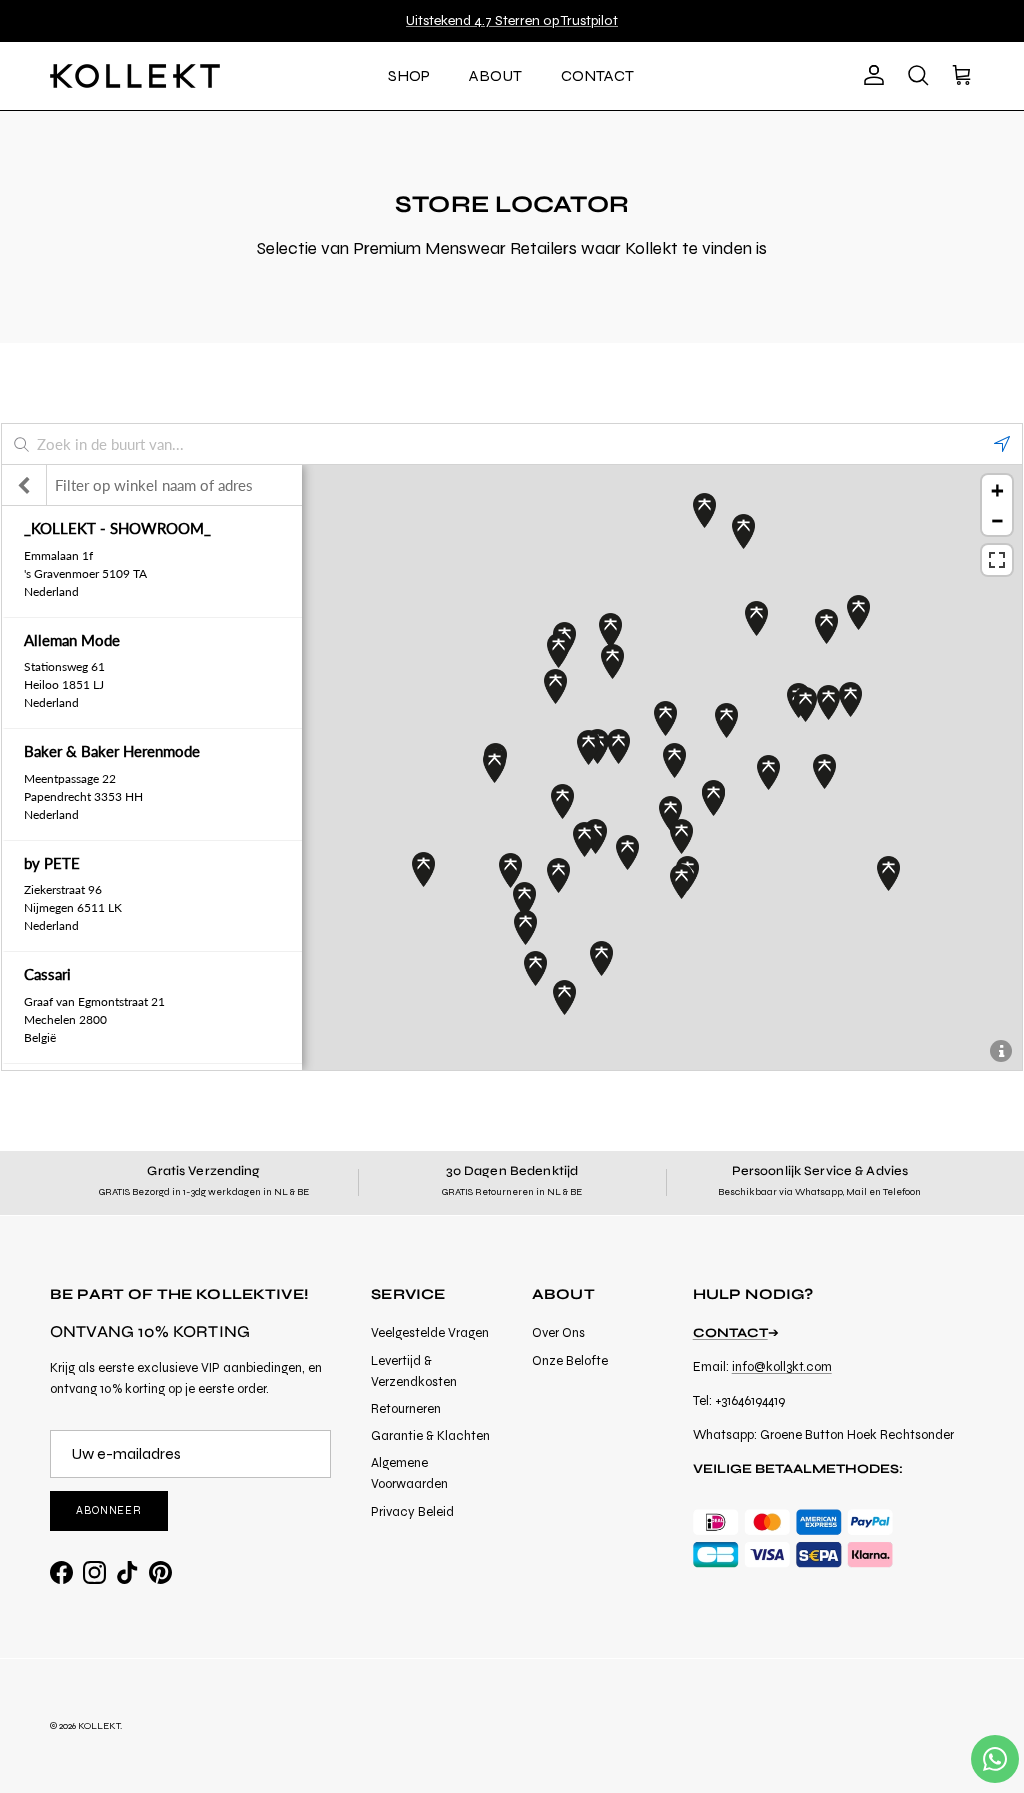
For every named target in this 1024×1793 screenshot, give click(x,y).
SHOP (409, 75)
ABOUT (495, 75)
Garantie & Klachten (430, 1436)
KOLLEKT (99, 1726)
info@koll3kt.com (782, 1367)
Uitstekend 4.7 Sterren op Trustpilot (512, 20)
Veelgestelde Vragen (430, 1333)
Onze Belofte (570, 1361)
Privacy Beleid (412, 1512)
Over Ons (558, 1333)
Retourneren (406, 1409)
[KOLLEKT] (135, 76)
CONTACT (597, 75)
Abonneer (109, 1510)
